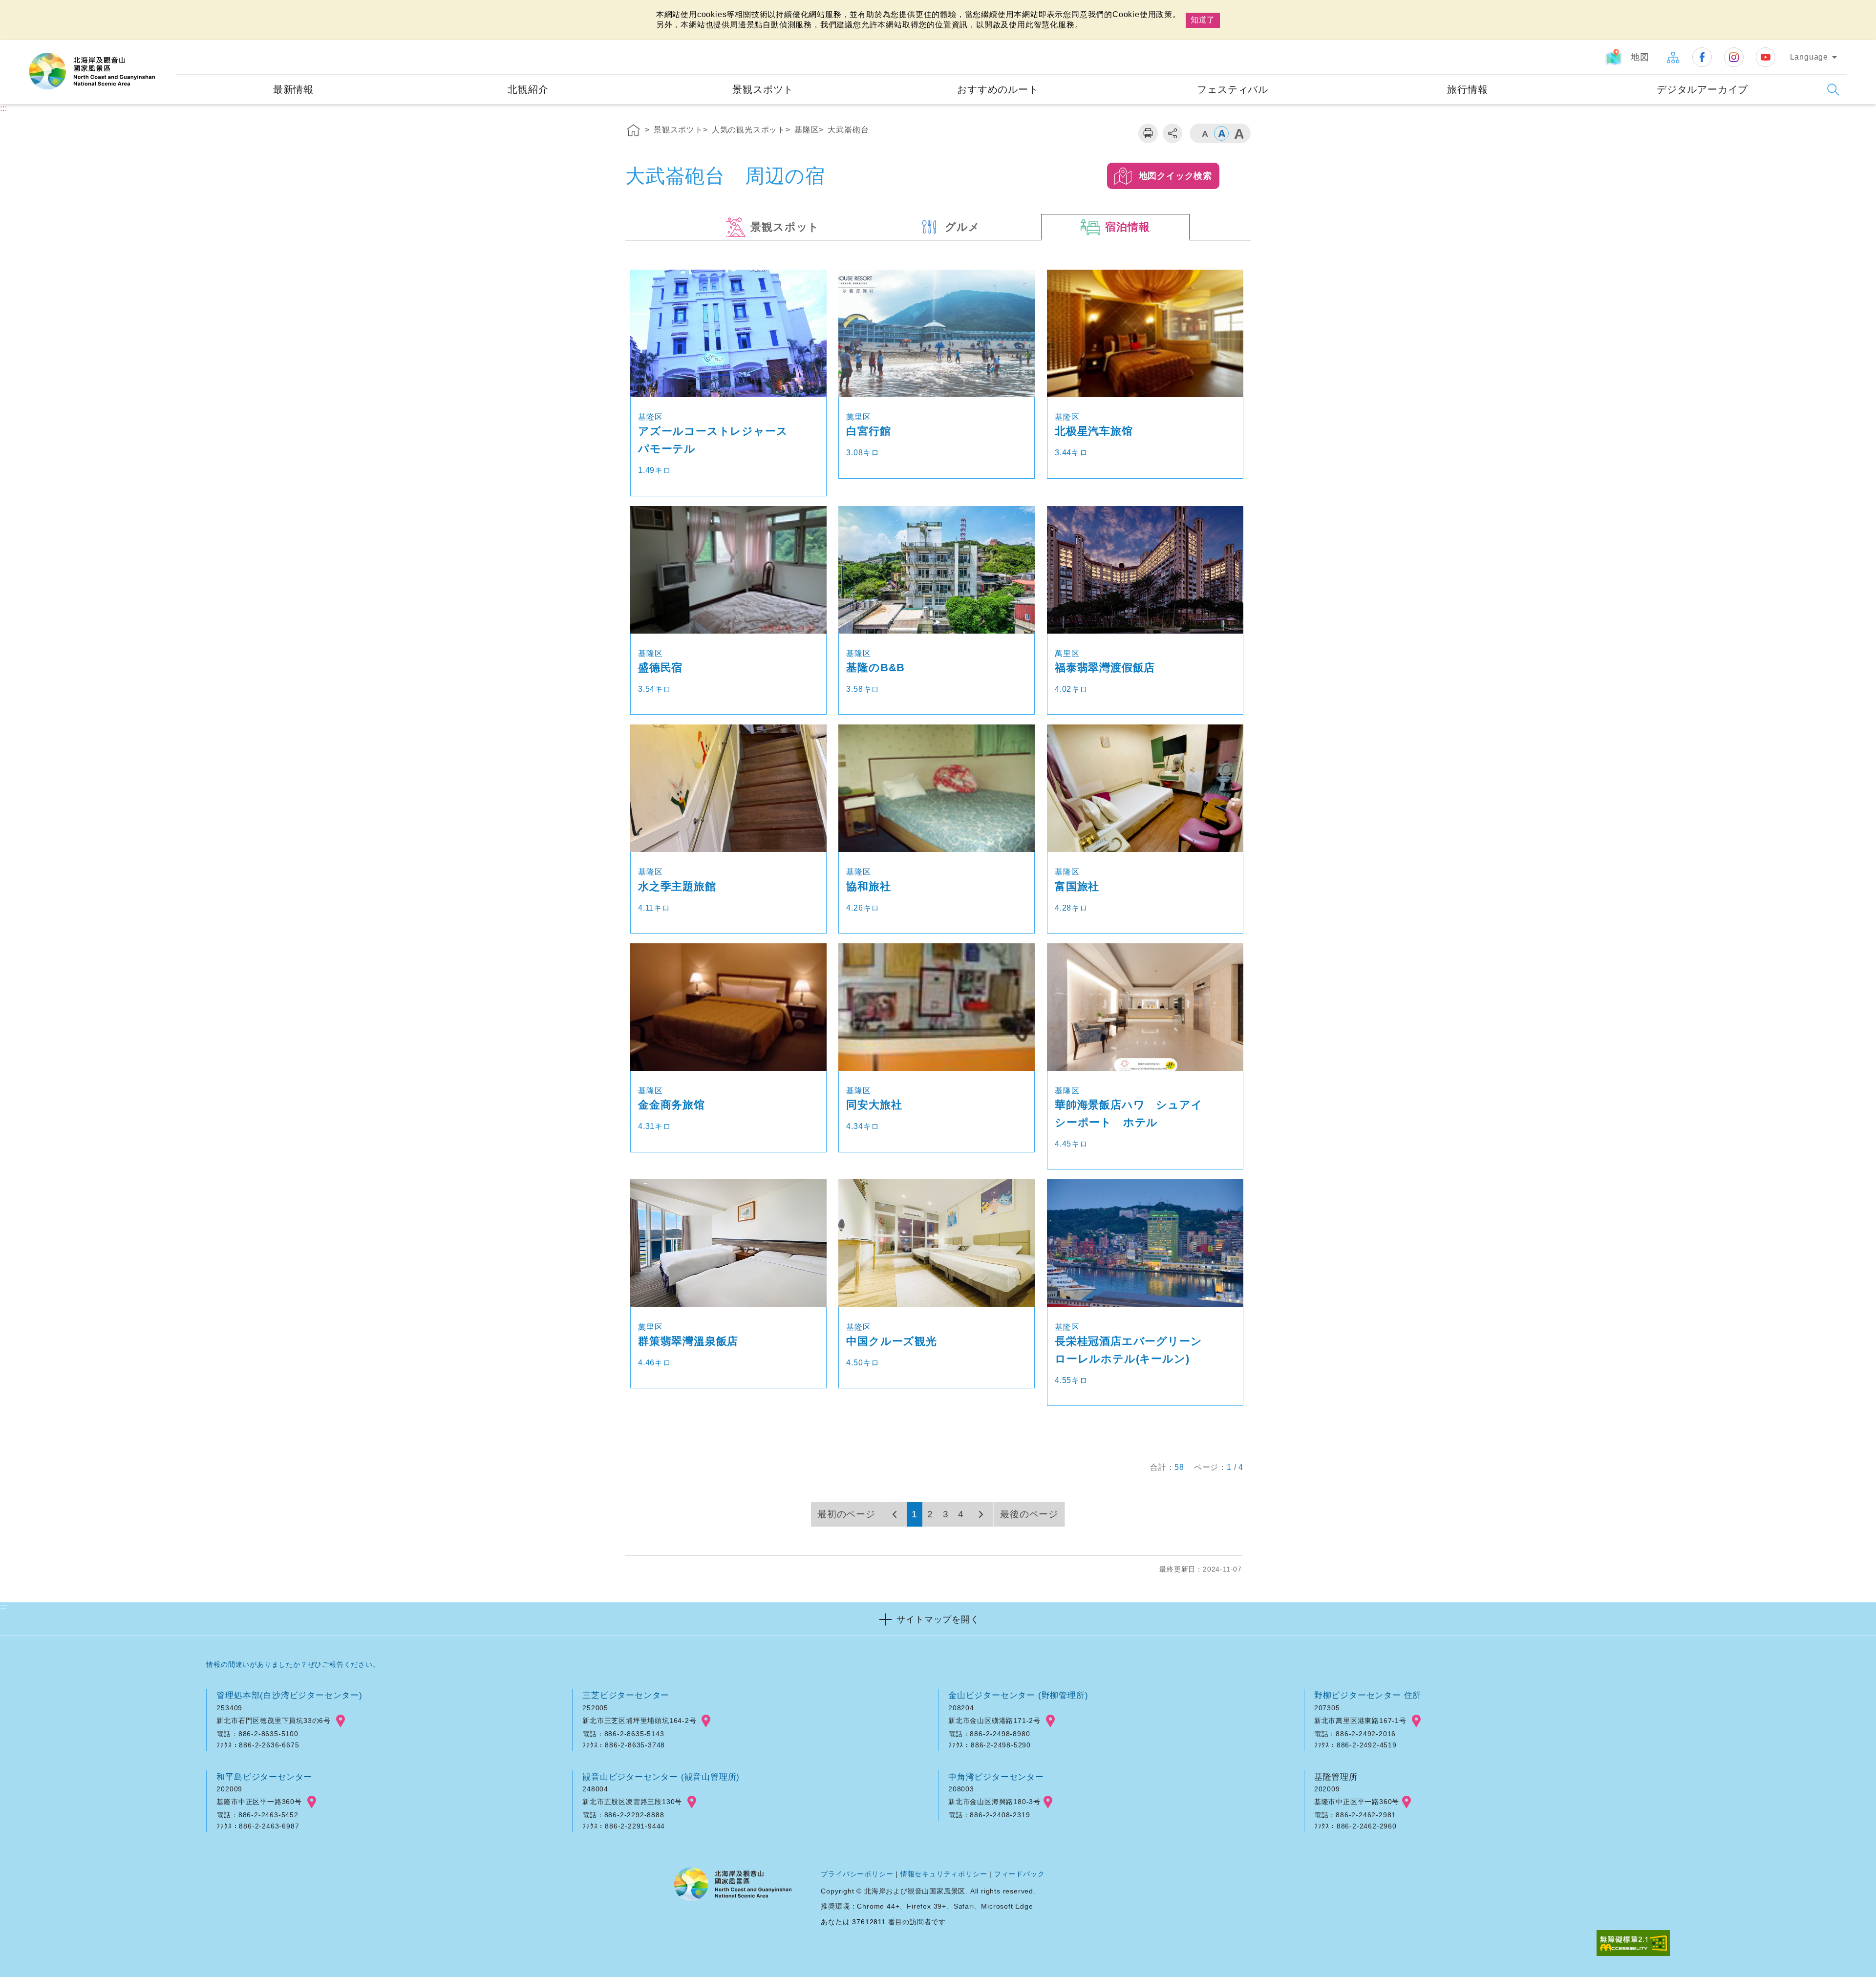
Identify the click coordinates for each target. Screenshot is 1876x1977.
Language (1809, 57)
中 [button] (1221, 133)
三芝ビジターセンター (626, 1695)
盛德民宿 (660, 668)
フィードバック (1020, 1874)
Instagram (1734, 57)
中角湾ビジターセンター (996, 1777)
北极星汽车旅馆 (1094, 431)
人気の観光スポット (749, 130)
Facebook (1702, 57)
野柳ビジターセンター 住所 (1368, 1695)
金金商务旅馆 (672, 1105)
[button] (938, 1619)
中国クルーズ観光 (891, 1341)
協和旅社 (868, 886)
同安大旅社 (874, 1105)
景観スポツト (678, 130)
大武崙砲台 (848, 130)
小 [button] (1204, 133)
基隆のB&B (875, 668)
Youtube (1766, 57)
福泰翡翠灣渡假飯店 (1105, 668)
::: (167, 47)
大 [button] (1238, 133)
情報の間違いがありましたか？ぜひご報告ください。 (293, 1664)
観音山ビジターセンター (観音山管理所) (661, 1777)
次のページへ (981, 1514)
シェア (1172, 133)
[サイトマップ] (1673, 57)
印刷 (1148, 133)
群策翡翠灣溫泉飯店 (688, 1341)
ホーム (634, 132)
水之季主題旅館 (677, 886)
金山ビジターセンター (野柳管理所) (1018, 1695)
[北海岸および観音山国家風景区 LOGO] (92, 71)
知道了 (1203, 20)
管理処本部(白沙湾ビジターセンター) (289, 1695)
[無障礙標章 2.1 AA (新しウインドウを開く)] (1633, 1944)
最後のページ (1029, 1514)
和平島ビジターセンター (264, 1777)
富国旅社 (1077, 886)
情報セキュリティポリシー (944, 1874)
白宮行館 (868, 431)
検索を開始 (1833, 90)
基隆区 (807, 130)
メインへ (20, 9)
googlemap (341, 1721)
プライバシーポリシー (857, 1874)
